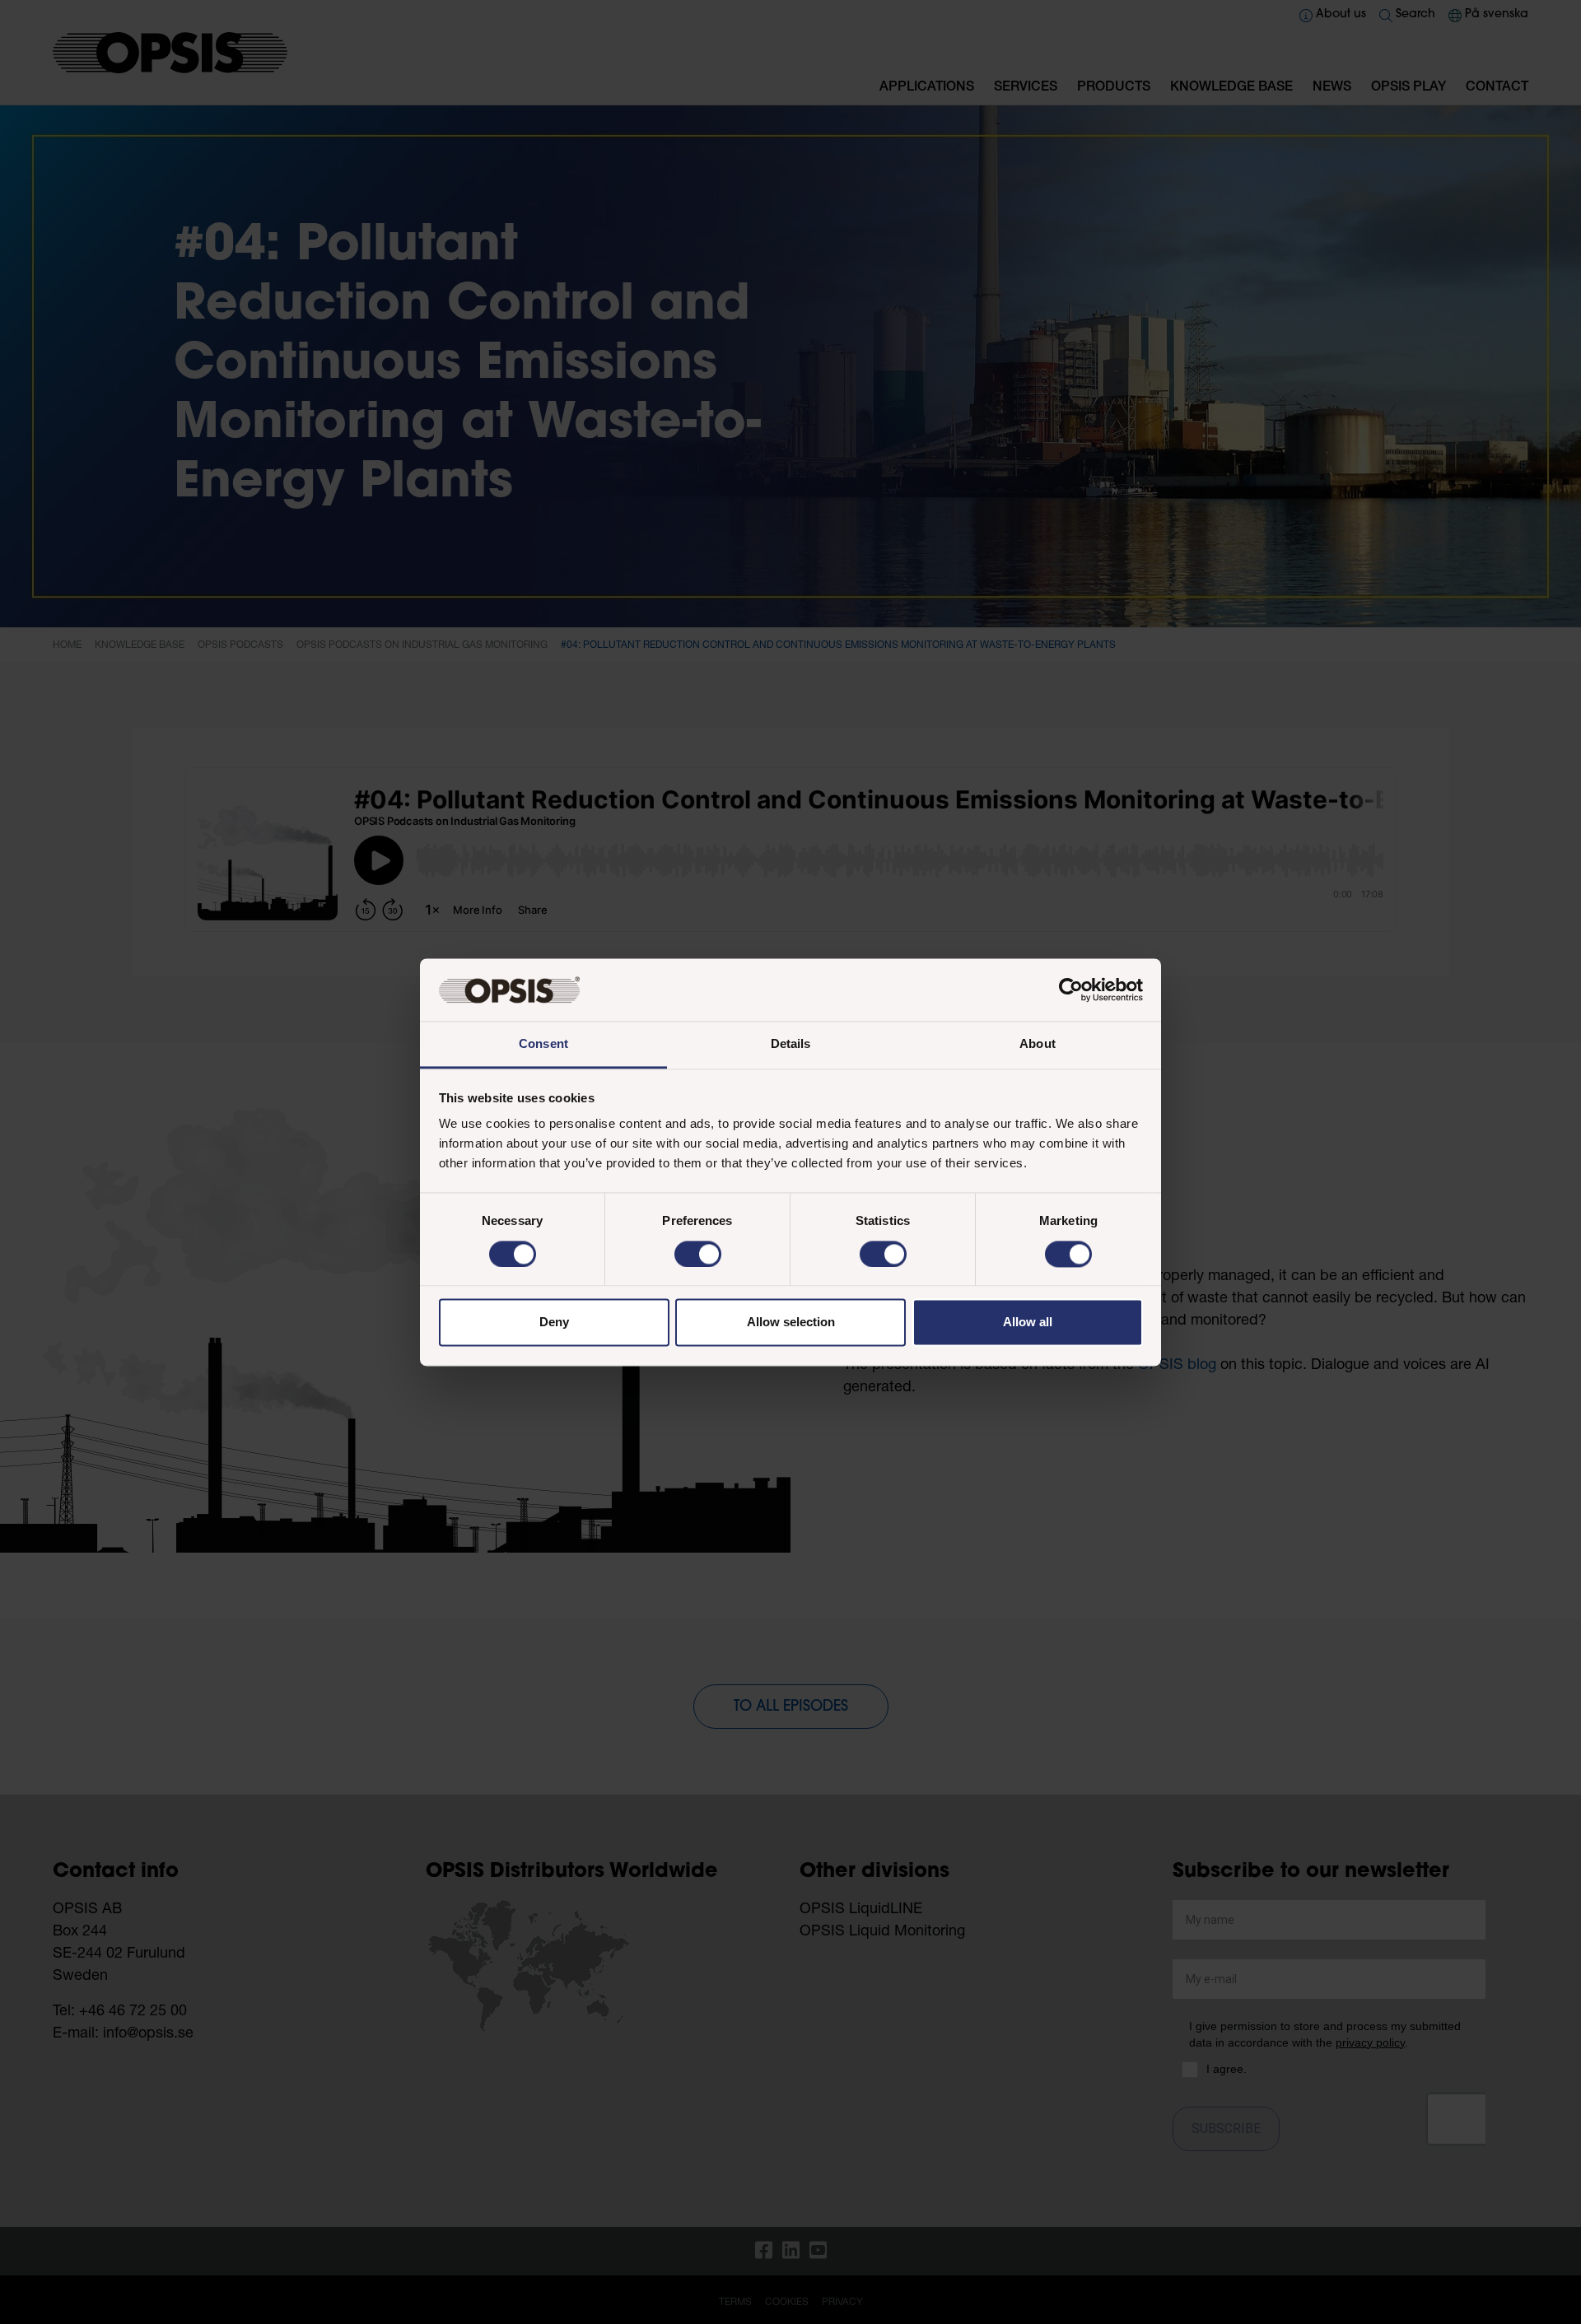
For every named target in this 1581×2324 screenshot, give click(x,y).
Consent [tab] (543, 1044)
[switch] (698, 1254)
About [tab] (1038, 1044)
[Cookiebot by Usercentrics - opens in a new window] (1071, 990)
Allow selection (791, 1323)
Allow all (1028, 1323)
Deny (554, 1323)
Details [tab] (791, 1044)
